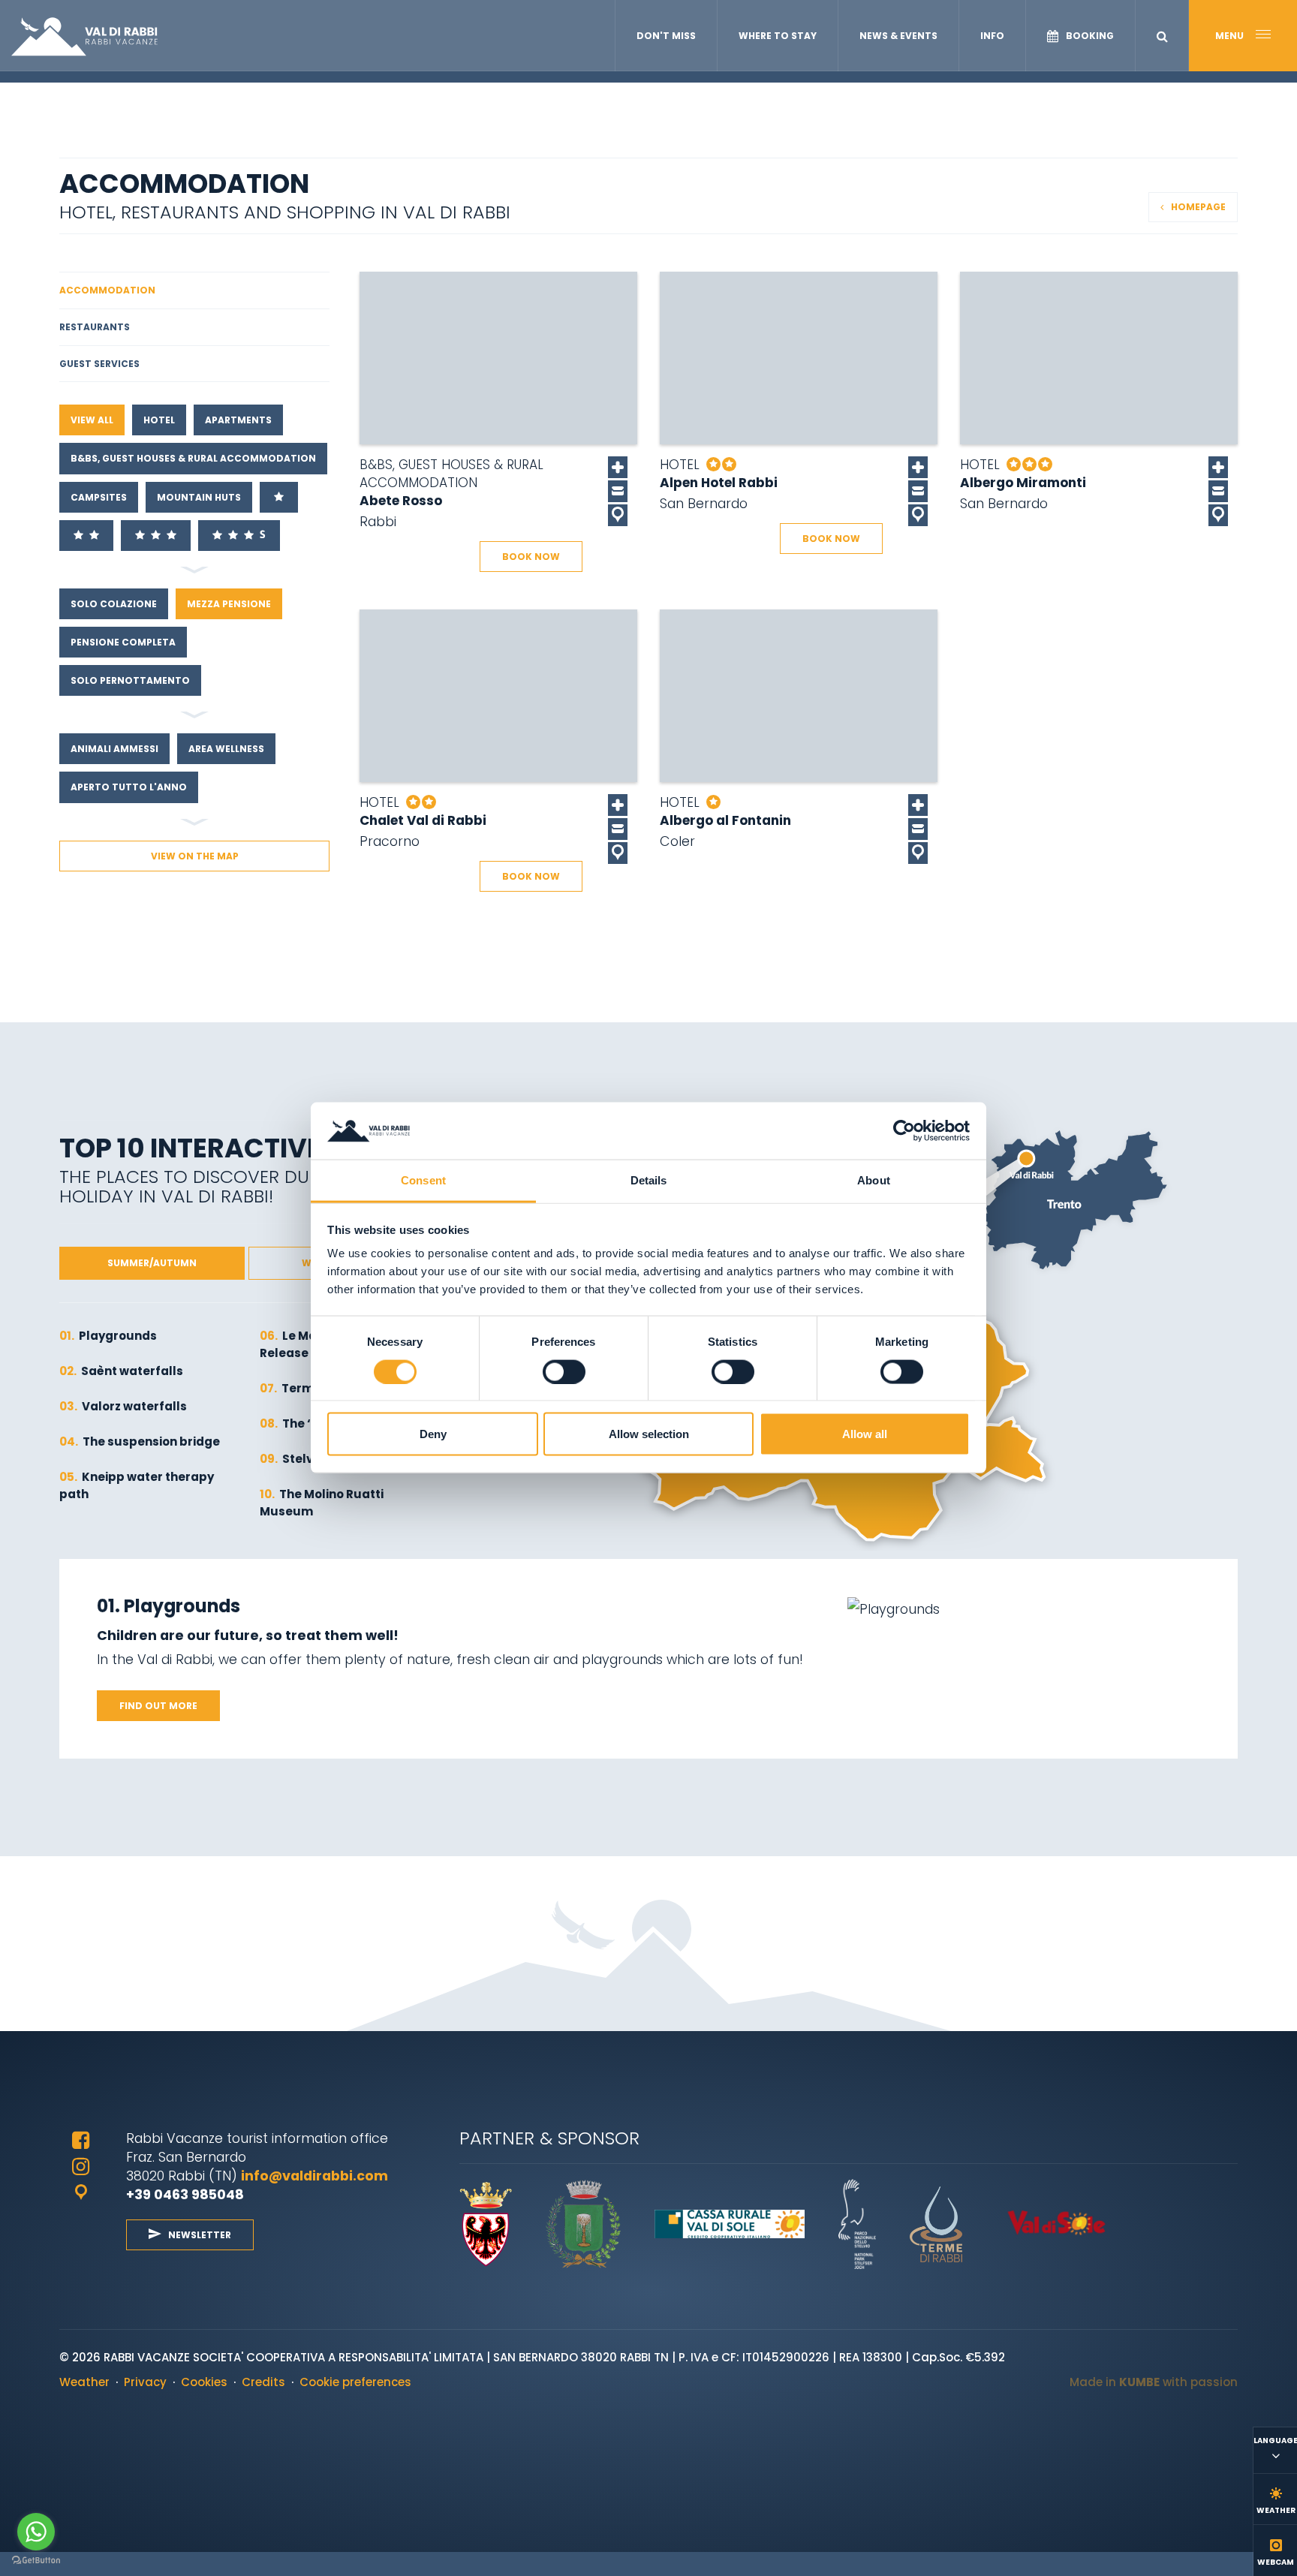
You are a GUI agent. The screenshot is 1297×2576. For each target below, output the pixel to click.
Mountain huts (199, 497)
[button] (1162, 36)
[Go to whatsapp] (36, 2532)
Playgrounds (108, 1336)
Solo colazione (114, 604)
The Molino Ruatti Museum (322, 1503)
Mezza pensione (229, 604)
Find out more (158, 1706)
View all (92, 420)
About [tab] (874, 1180)
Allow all (865, 1434)
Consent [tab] (423, 1180)
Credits (263, 2382)
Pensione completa (123, 642)
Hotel (159, 420)
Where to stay (778, 36)
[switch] (564, 1372)
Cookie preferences (355, 2382)
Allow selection (649, 1434)
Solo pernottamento (130, 680)
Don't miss (666, 36)
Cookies (204, 2382)
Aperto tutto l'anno (129, 787)
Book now (531, 557)
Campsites (99, 497)
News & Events (898, 36)
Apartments (238, 420)
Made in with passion (1154, 2382)
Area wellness (226, 749)
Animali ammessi (114, 749)
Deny (433, 1434)
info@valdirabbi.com (316, 2176)
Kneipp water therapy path (137, 1485)
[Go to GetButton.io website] (36, 2561)
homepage (1198, 207)
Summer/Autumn (152, 1263)
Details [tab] (649, 1180)
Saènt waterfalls (121, 1371)
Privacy (145, 2382)
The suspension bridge (140, 1441)
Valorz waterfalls (123, 1406)
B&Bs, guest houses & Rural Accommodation (193, 458)
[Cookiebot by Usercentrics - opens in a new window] (904, 1131)
